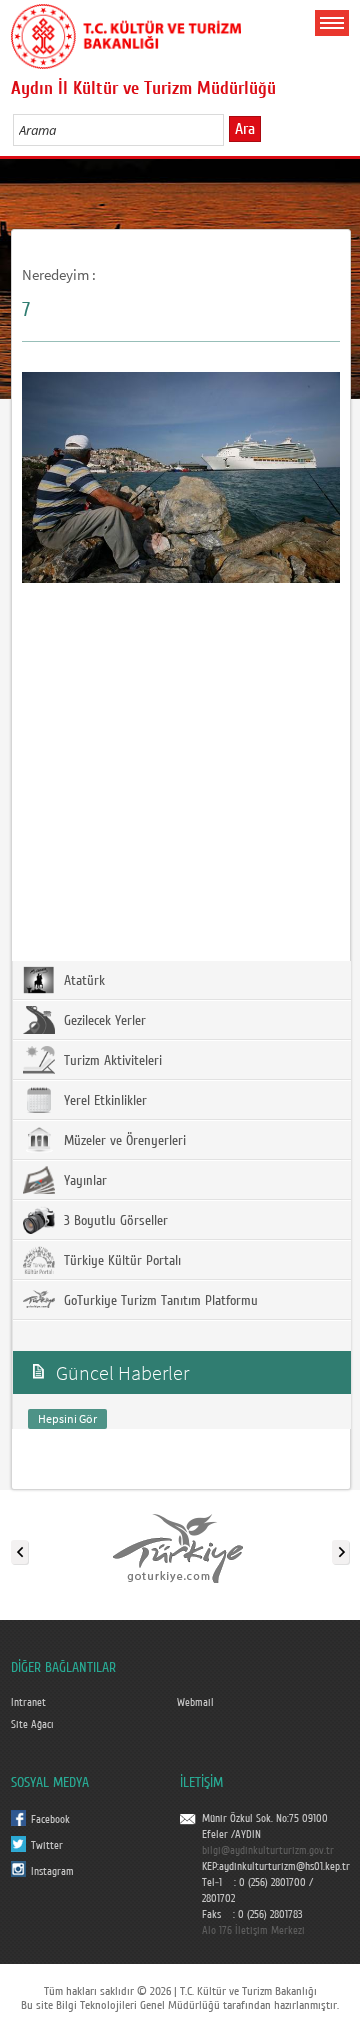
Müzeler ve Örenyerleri (123, 1141)
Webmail (195, 1703)
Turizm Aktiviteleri (111, 1061)
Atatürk (82, 981)
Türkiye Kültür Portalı (120, 1261)
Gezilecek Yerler (103, 1021)
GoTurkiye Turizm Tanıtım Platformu (159, 1301)
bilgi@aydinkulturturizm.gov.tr (268, 1851)
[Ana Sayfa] (126, 33)
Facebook (50, 1820)
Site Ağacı (32, 1725)
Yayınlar (83, 1181)
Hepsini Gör (67, 1418)
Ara (245, 129)
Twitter (47, 1846)
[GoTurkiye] (179, 1548)
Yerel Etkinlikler (103, 1101)
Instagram (52, 1872)
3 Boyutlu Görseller (114, 1221)
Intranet (28, 1703)
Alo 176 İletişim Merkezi (253, 1931)
